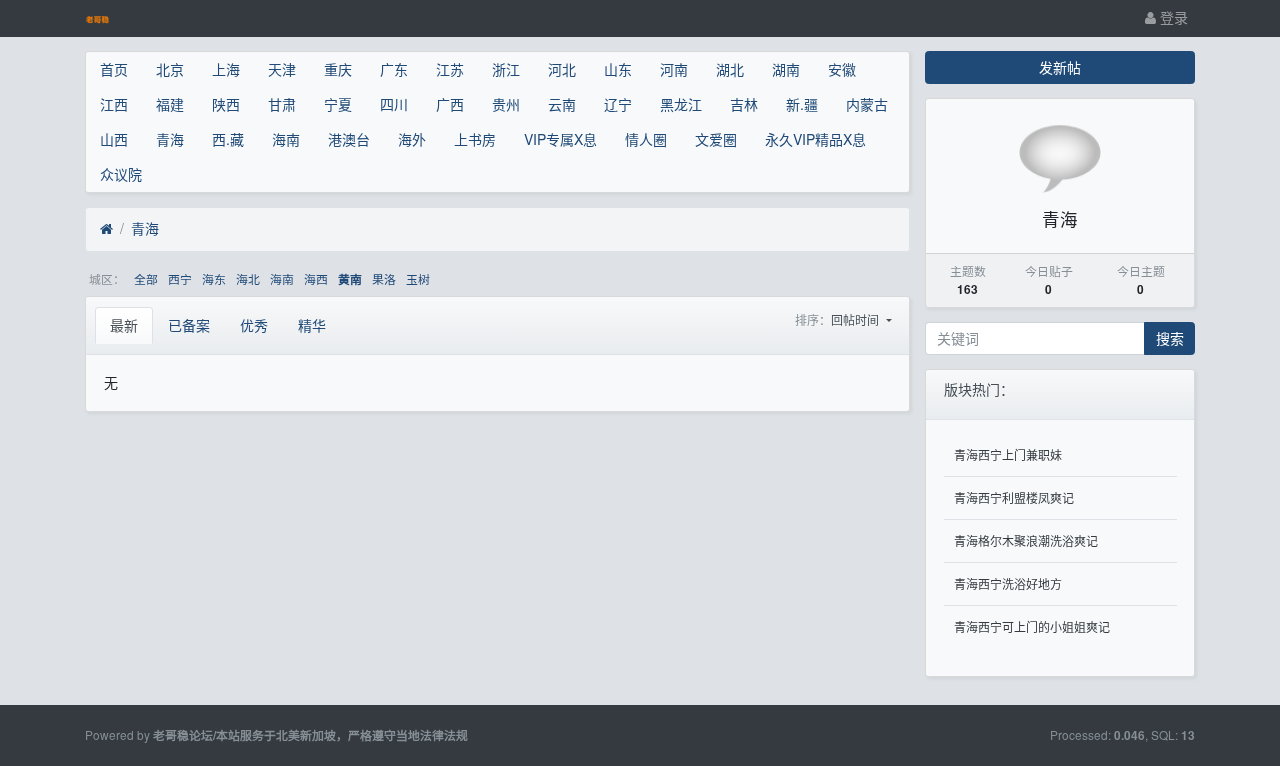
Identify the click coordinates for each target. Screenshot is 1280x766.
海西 (316, 278)
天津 (282, 69)
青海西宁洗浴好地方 (1008, 583)
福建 (170, 104)
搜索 (1170, 338)
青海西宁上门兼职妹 (1008, 454)
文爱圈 (716, 139)
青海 (170, 139)
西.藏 (228, 139)
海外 (412, 139)
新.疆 (802, 104)
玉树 (418, 278)
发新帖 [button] (1060, 67)
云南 (562, 104)
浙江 (506, 69)
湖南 (786, 69)
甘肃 (282, 104)
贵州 (506, 104)
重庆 (338, 69)
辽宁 (618, 104)
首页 (114, 69)
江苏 (450, 69)
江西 (114, 104)
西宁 (180, 278)
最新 (124, 325)
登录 (1172, 17)
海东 (214, 278)
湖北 (730, 69)
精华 (312, 325)
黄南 (350, 279)
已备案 (189, 325)
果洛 (384, 278)
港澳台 (349, 139)
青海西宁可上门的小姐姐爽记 (1032, 626)
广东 (394, 69)
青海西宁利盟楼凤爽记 (1014, 497)
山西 (114, 139)
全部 (146, 278)
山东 (618, 69)
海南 (286, 139)
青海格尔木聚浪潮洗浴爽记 (1026, 540)
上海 (226, 69)
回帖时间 (856, 319)
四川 (394, 104)
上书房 (475, 139)
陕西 (226, 104)
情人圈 (646, 139)
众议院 (121, 174)
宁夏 (338, 104)
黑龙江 (681, 104)
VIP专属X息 (560, 139)
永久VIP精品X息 (815, 139)
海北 (248, 278)
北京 (170, 69)
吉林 (744, 104)
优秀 (254, 325)
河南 (674, 69)
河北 (562, 69)
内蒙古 (867, 104)
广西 (450, 104)
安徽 (842, 69)
